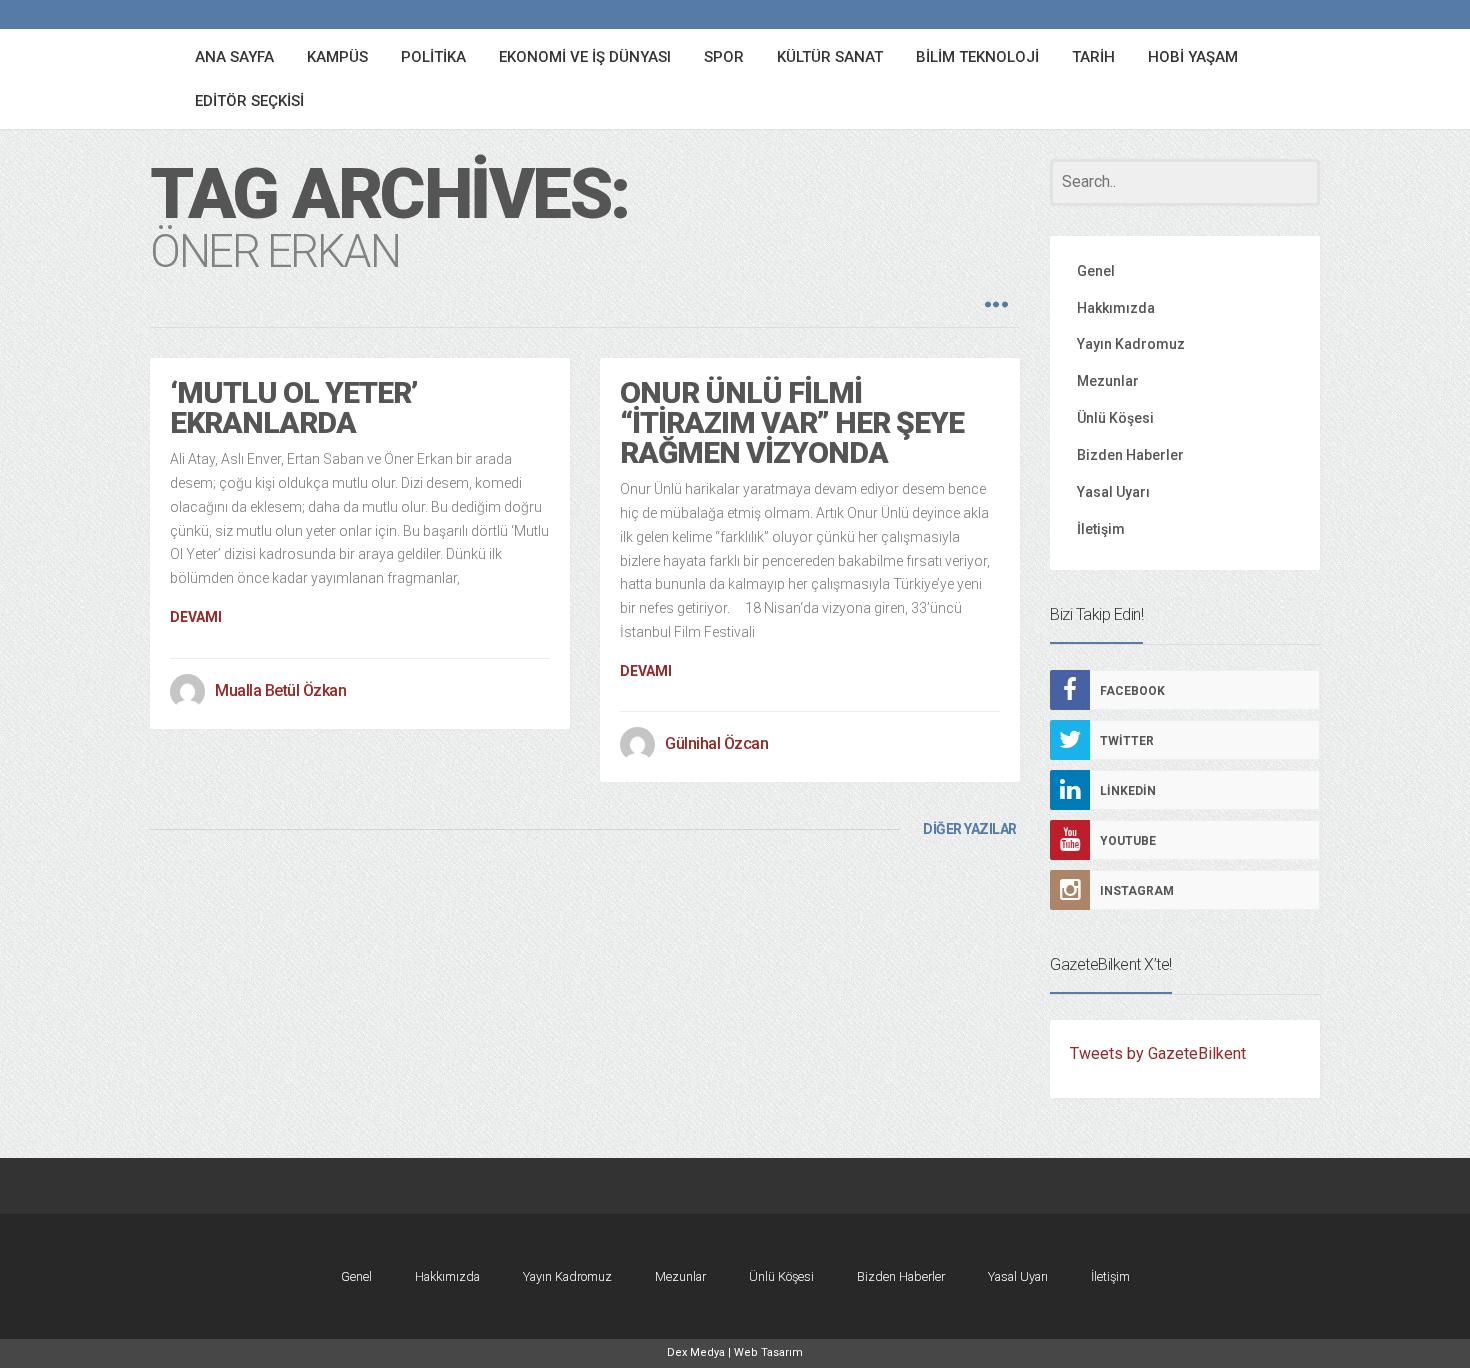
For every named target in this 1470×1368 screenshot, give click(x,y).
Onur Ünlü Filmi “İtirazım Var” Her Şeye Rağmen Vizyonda (792, 422)
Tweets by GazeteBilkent (1158, 1053)
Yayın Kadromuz (1131, 344)
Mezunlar (1108, 381)
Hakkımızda (1116, 308)
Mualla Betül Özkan (280, 690)
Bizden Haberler (1130, 455)
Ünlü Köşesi (1115, 418)
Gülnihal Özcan (716, 743)
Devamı (196, 617)
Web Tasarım (768, 1352)
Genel (1096, 271)
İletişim (1101, 529)
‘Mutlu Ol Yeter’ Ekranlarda (293, 407)
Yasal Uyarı (1113, 492)
